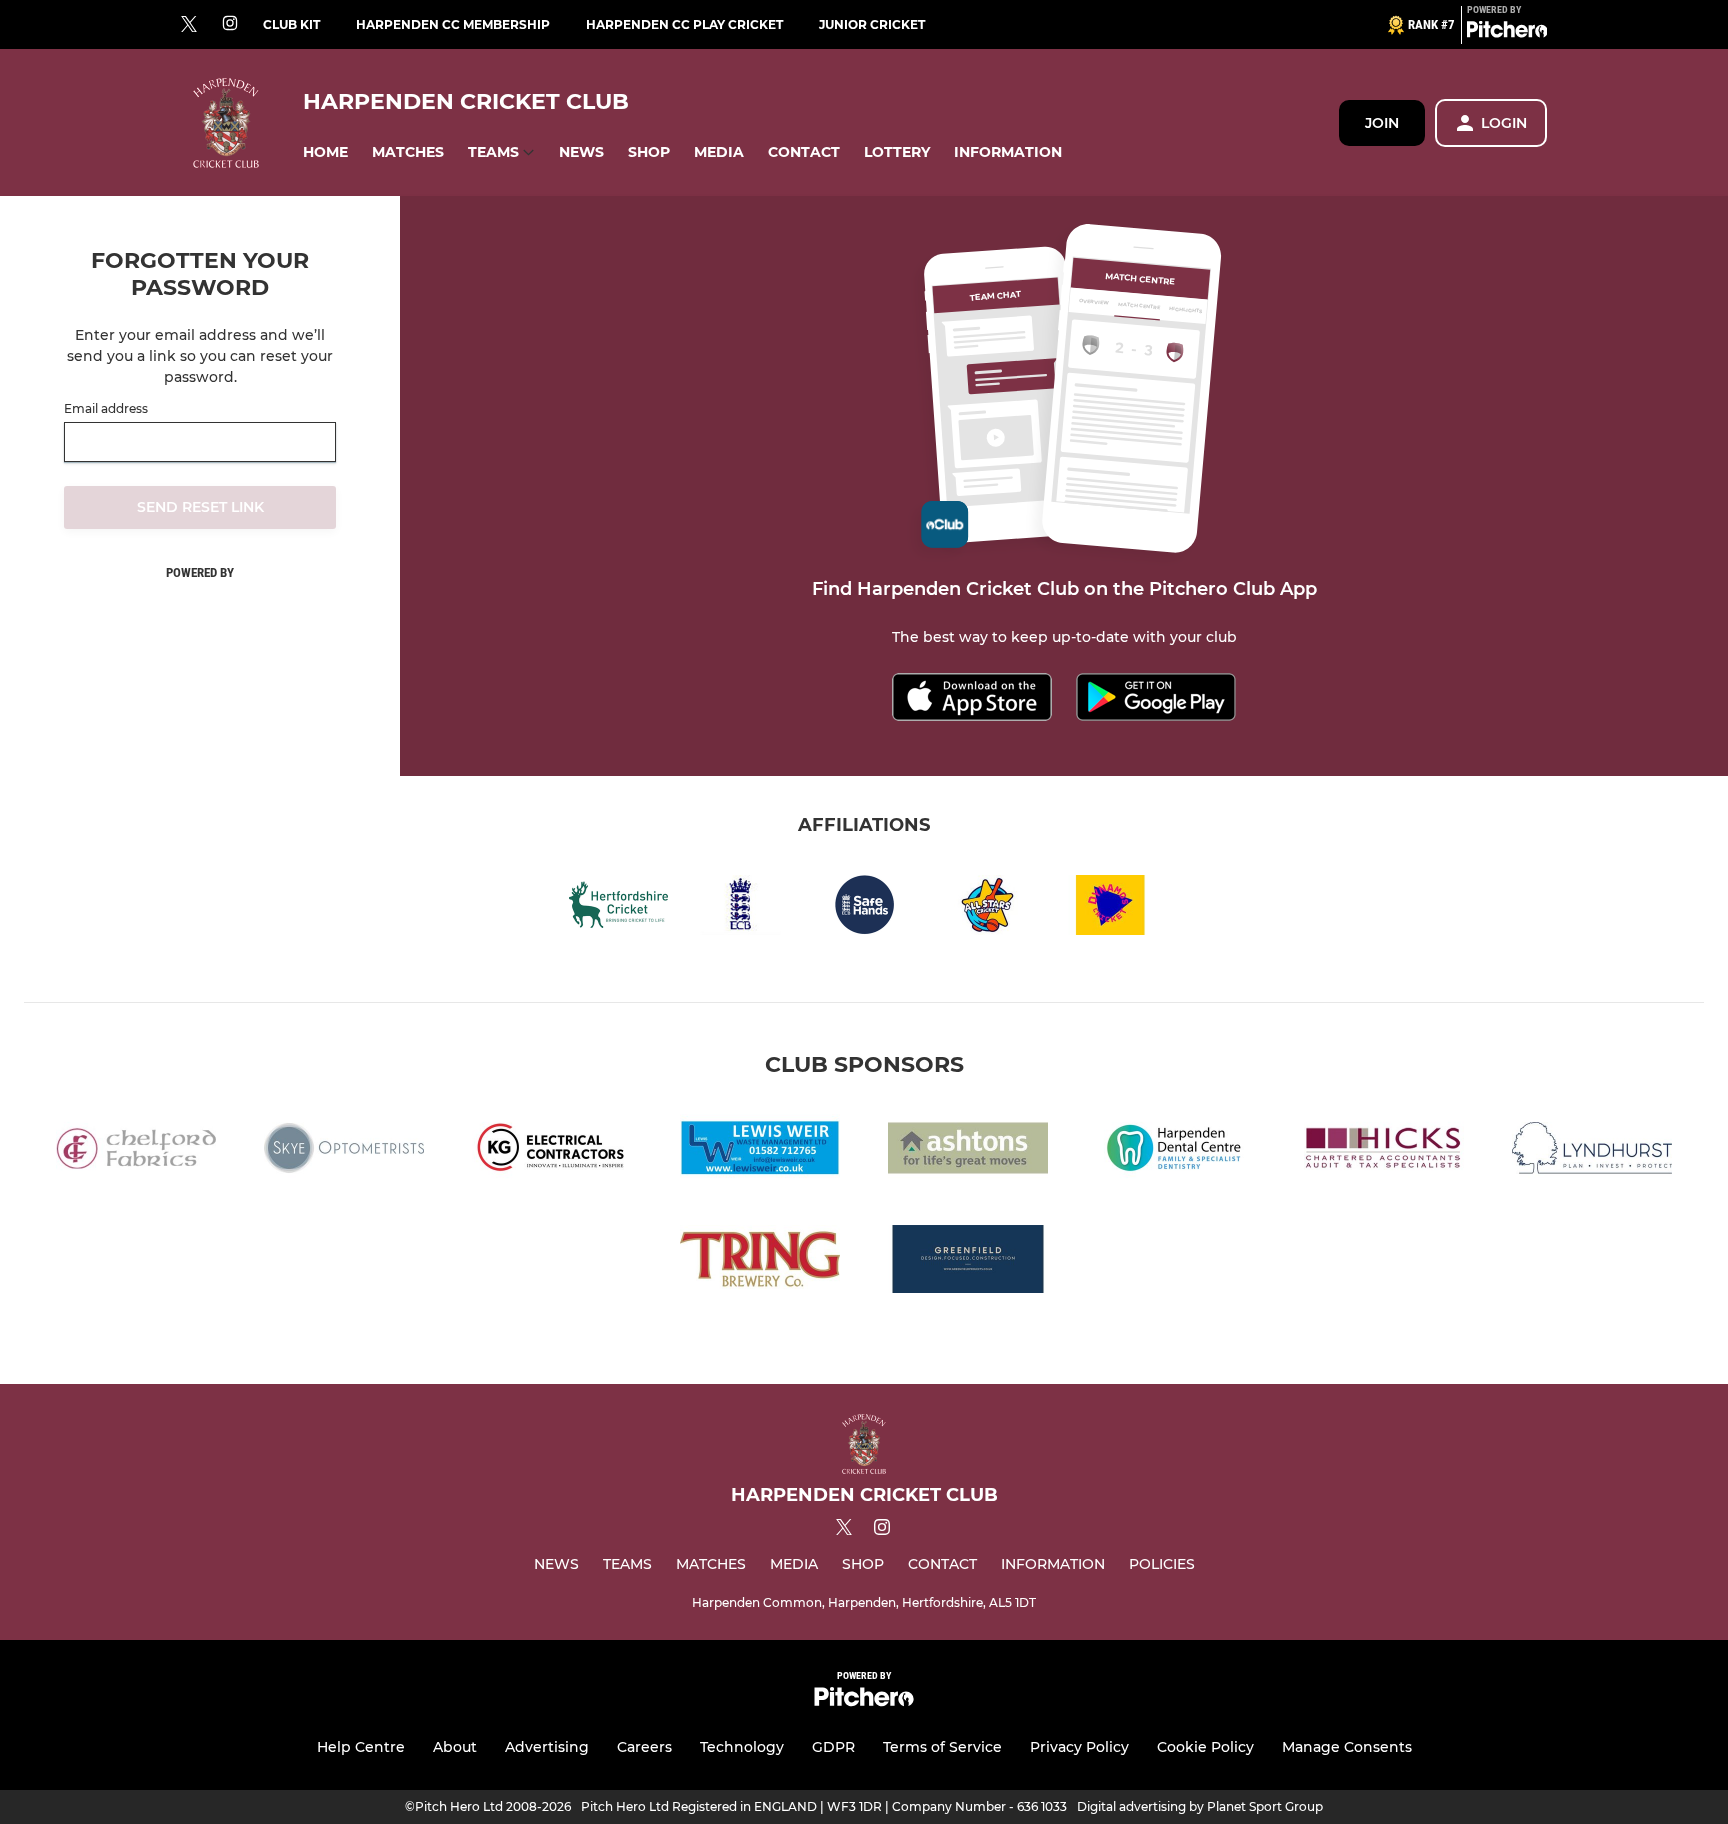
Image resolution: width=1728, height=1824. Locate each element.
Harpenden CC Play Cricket (684, 24)
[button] (325, 152)
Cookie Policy (1205, 1747)
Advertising (547, 1747)
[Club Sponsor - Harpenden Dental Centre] (1176, 1151)
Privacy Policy (1079, 1747)
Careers (644, 1747)
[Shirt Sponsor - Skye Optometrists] (344, 1151)
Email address (106, 409)
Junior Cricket (872, 24)
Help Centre (361, 1747)
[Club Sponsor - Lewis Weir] (760, 1151)
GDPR (833, 1747)
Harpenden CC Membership (453, 24)
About (455, 1747)
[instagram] (230, 24)
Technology (742, 1747)
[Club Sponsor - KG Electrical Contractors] (552, 1151)
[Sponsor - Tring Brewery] (760, 1262)
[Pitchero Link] (1507, 33)
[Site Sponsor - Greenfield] (968, 1262)
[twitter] (189, 25)
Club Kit (291, 24)
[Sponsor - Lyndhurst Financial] (1592, 1151)
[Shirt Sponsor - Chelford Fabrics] (136, 1151)
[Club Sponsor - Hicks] (1384, 1151)
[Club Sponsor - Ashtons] (968, 1151)
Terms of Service (942, 1747)
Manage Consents (1347, 1747)
